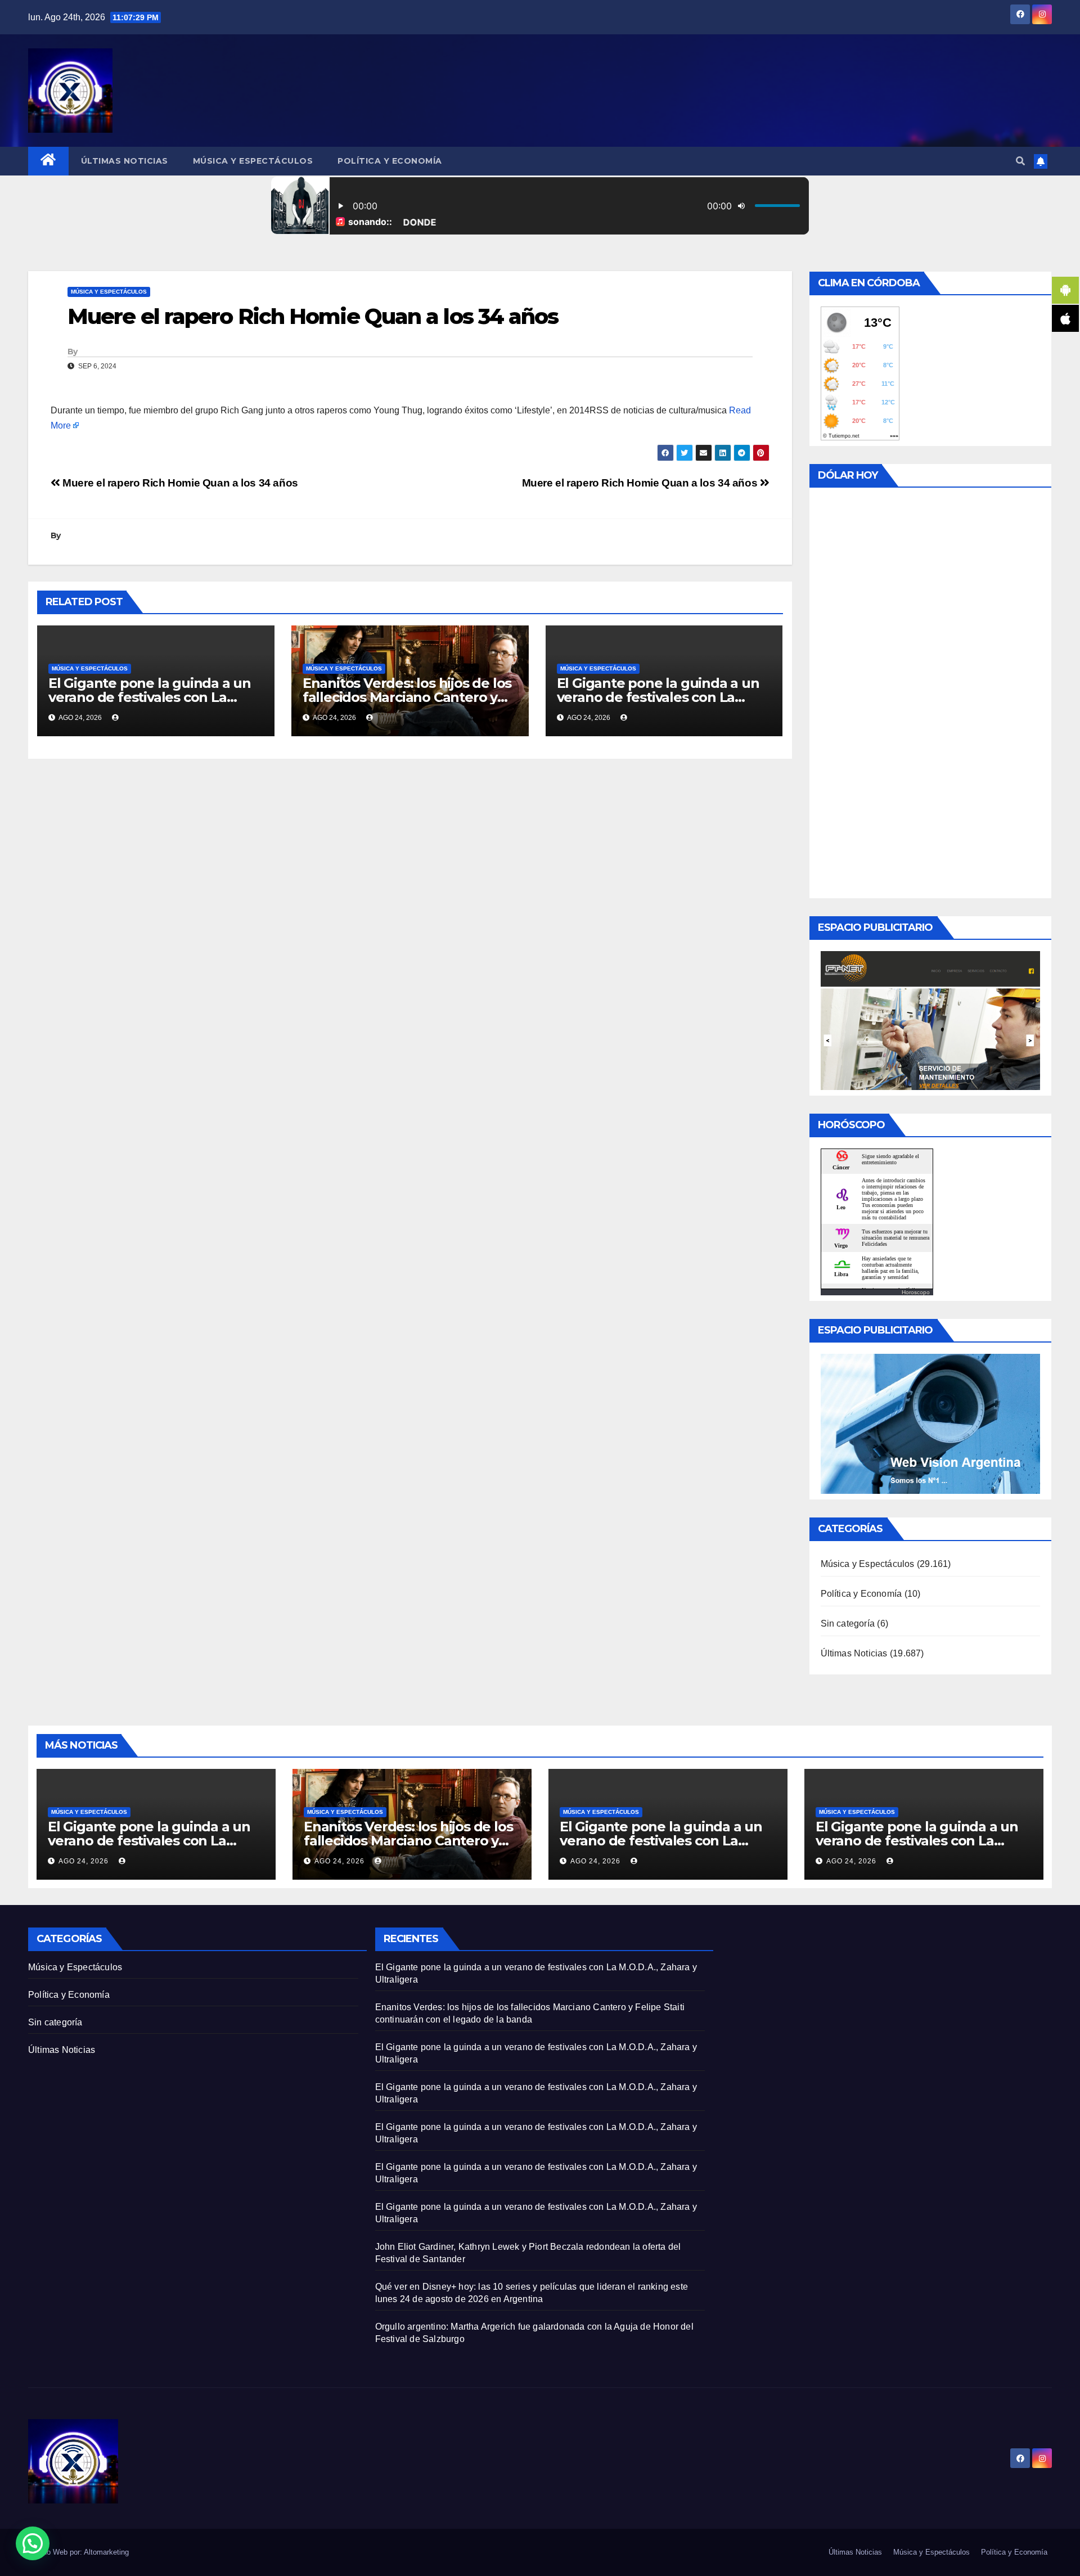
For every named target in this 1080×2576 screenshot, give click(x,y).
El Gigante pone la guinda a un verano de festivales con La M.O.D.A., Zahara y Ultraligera (150, 697)
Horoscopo (916, 1292)
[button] (1020, 161)
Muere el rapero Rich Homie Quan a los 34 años (641, 483)
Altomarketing (106, 2552)
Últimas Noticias (125, 161)
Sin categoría (848, 1623)
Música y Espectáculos (253, 161)
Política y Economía (390, 161)
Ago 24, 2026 (84, 1861)
